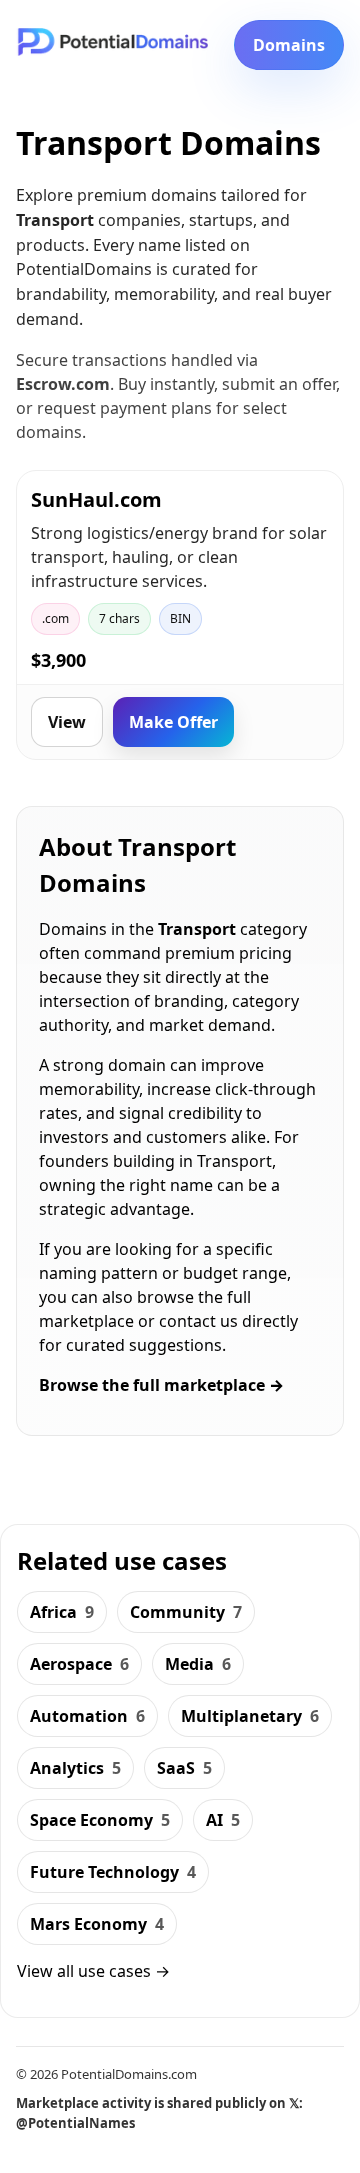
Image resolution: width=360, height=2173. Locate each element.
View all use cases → (93, 1971)
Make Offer (173, 722)
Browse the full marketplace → (161, 1385)
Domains (289, 45)
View (67, 722)
